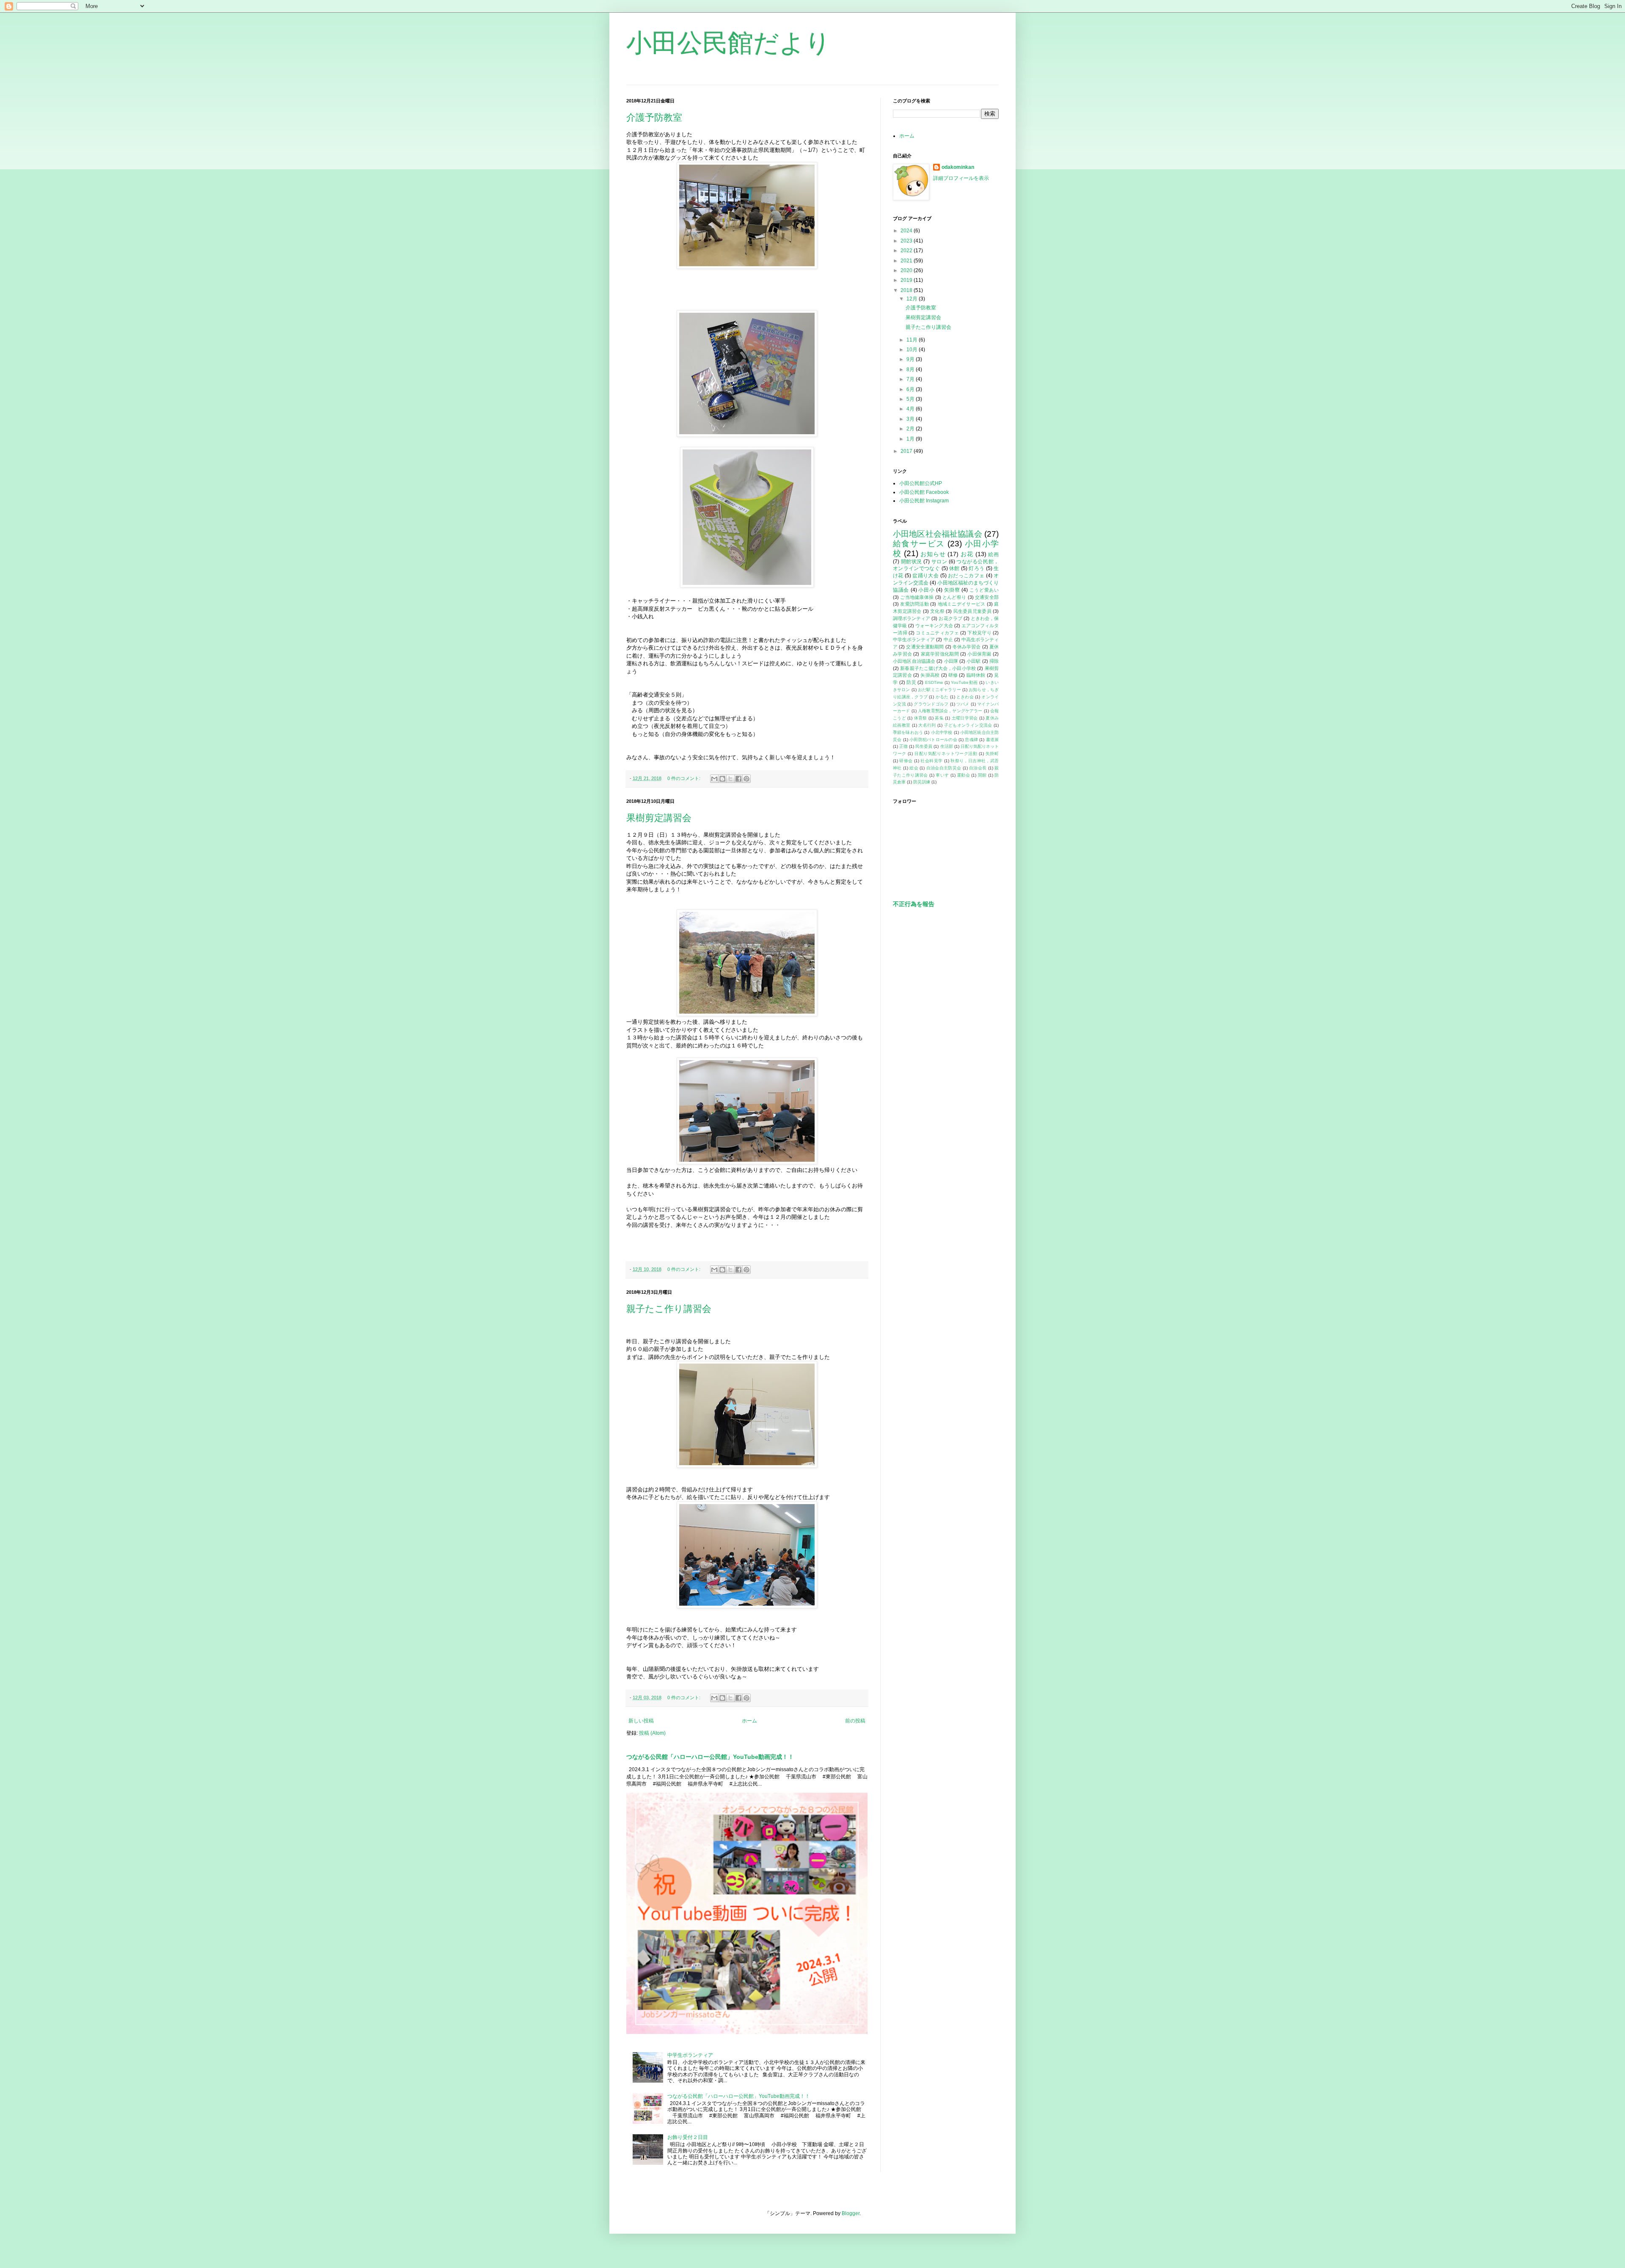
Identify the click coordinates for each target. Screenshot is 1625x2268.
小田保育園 (979, 654)
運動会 (963, 775)
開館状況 (912, 562)
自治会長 (978, 768)
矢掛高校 (930, 675)
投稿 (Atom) (652, 1733)
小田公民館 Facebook (924, 492)
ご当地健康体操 (917, 597)
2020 (907, 270)
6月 (911, 389)
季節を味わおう (908, 732)
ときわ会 (965, 697)
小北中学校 (942, 732)
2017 (907, 451)
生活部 (947, 746)
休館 (954, 568)
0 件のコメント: (684, 778)
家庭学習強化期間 (940, 654)
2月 (911, 429)
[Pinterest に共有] (746, 779)
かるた (942, 697)
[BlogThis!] (722, 779)
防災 (911, 682)
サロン (939, 562)
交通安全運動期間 (925, 647)
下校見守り (979, 633)
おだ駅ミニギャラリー (939, 690)
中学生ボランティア (690, 2055)
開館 (982, 775)
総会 (914, 768)
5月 (911, 399)
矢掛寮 (952, 590)
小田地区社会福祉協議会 (938, 534)
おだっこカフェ (966, 576)
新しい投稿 (641, 1721)
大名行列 (927, 725)
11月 (913, 340)
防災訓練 (922, 782)
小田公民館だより (728, 43)
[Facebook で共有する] (738, 779)
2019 (907, 280)
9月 (911, 359)
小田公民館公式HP (921, 483)
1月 (911, 439)
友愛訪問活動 (914, 604)
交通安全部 (987, 597)
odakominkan (958, 167)
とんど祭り (954, 597)
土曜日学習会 (965, 718)
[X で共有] (730, 779)
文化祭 (937, 611)
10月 (913, 350)
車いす (942, 775)
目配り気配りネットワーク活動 (946, 754)
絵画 (993, 554)
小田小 (926, 590)
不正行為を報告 (914, 904)
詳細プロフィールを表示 (961, 178)
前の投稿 (855, 1721)
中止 (948, 639)
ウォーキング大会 (934, 626)
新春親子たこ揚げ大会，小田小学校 (938, 668)
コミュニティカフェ (937, 633)
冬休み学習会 (967, 647)
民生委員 (924, 746)
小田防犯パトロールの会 (933, 740)
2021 (907, 261)
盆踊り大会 (925, 576)
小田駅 (974, 661)
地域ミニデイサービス (962, 604)
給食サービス (919, 544)
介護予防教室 (654, 117)
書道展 (993, 740)
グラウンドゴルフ (931, 704)
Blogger (851, 2213)
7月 (911, 379)
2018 (907, 290)
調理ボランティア (912, 618)
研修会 (906, 761)
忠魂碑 (971, 740)
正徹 (903, 746)
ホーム (749, 1721)
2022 (907, 251)
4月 (911, 409)
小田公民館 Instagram (924, 501)
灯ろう (976, 568)
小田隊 (951, 661)
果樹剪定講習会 (659, 818)
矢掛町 (992, 754)
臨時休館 (976, 675)
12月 (913, 299)
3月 (911, 419)
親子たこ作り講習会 (669, 1309)
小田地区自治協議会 (914, 661)
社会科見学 (931, 761)
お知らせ (933, 554)
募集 (939, 718)
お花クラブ (950, 618)
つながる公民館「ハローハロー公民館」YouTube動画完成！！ (710, 1757)
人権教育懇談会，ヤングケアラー (950, 711)
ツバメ (963, 704)
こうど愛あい (984, 590)
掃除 (994, 661)
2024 (907, 231)
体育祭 (921, 718)
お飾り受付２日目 (688, 2137)
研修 (953, 675)
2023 (907, 241)
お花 (967, 554)
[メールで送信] (714, 779)
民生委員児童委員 (972, 611)
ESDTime (934, 682)
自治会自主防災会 (944, 768)
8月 (911, 369)
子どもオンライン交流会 (968, 725)
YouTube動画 (964, 682)
